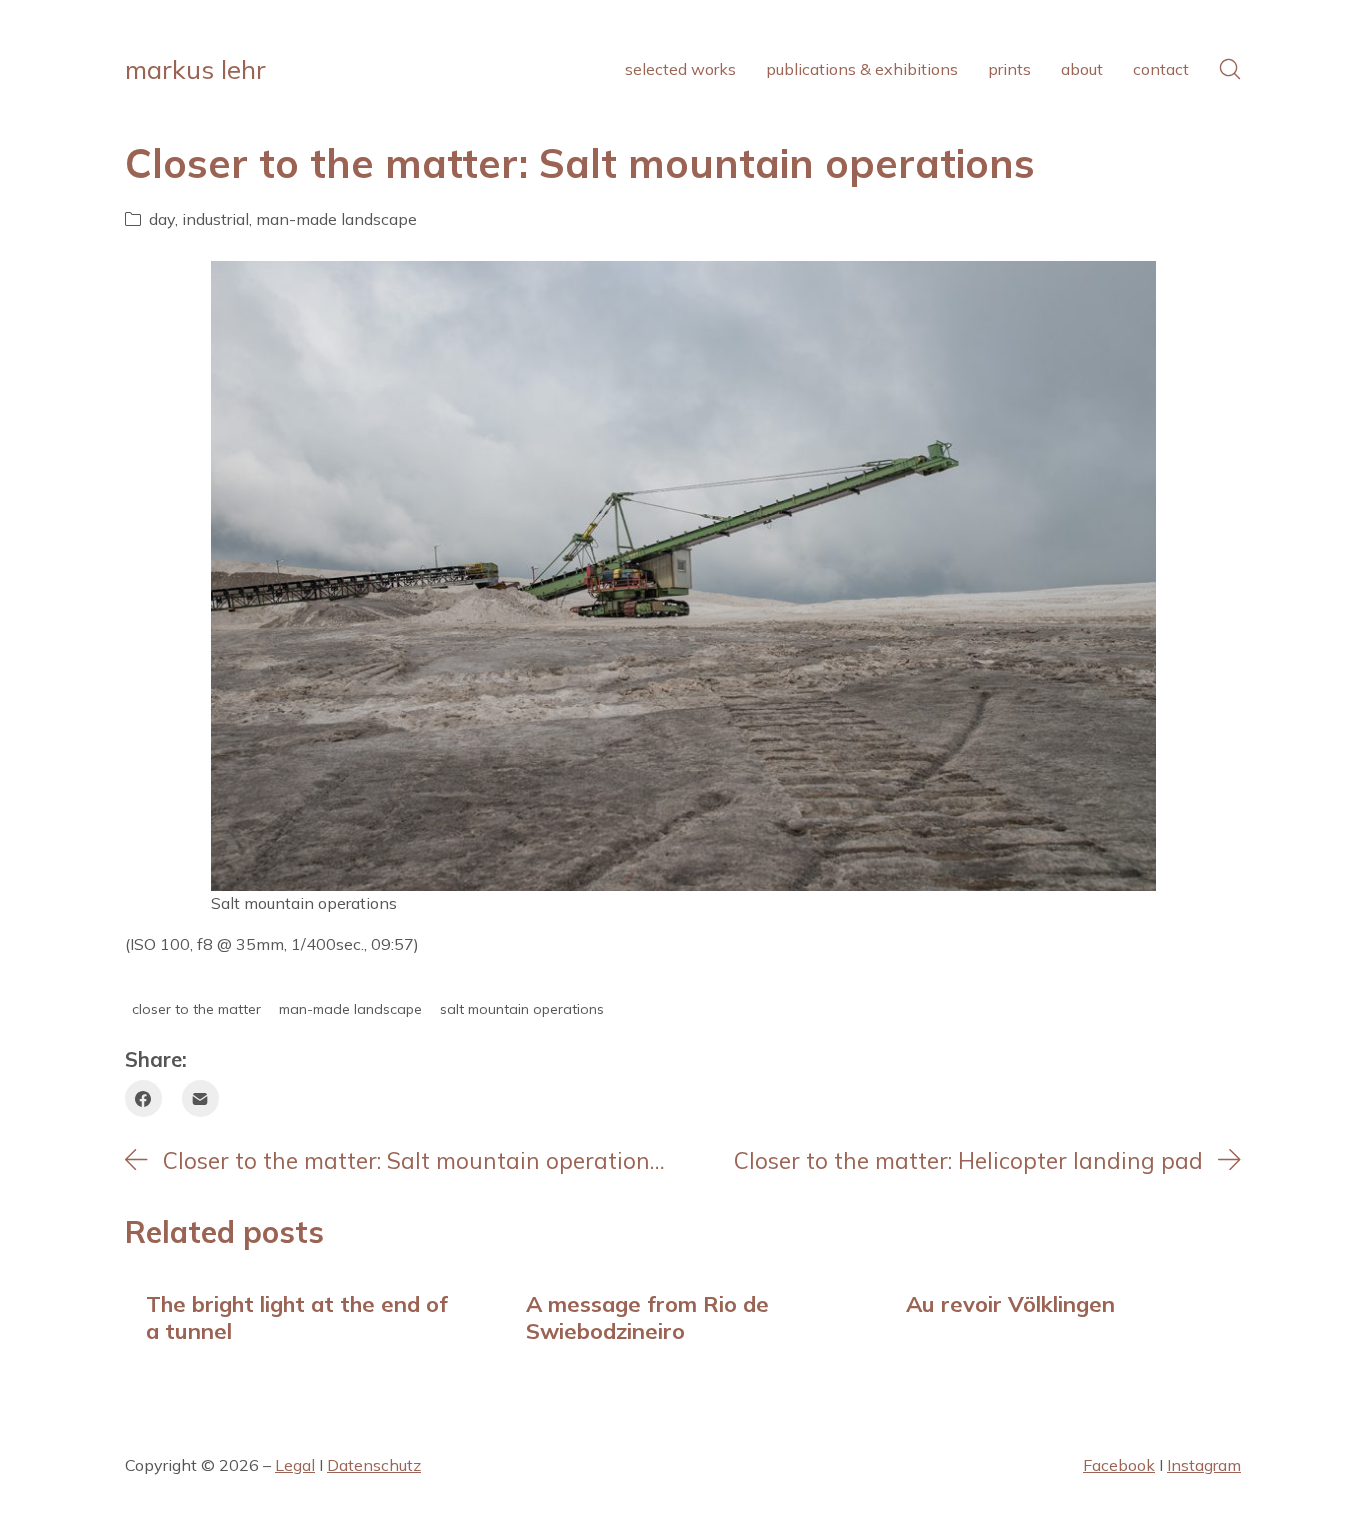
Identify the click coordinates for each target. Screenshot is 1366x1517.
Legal (295, 1465)
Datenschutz (374, 1465)
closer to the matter (196, 1009)
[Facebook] (143, 1098)
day (162, 219)
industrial (215, 219)
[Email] (200, 1098)
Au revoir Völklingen (1010, 1303)
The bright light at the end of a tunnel (297, 1316)
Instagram (1204, 1465)
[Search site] (1230, 69)
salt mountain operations (522, 1009)
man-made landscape (336, 219)
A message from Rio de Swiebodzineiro (647, 1316)
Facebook (1119, 1465)
